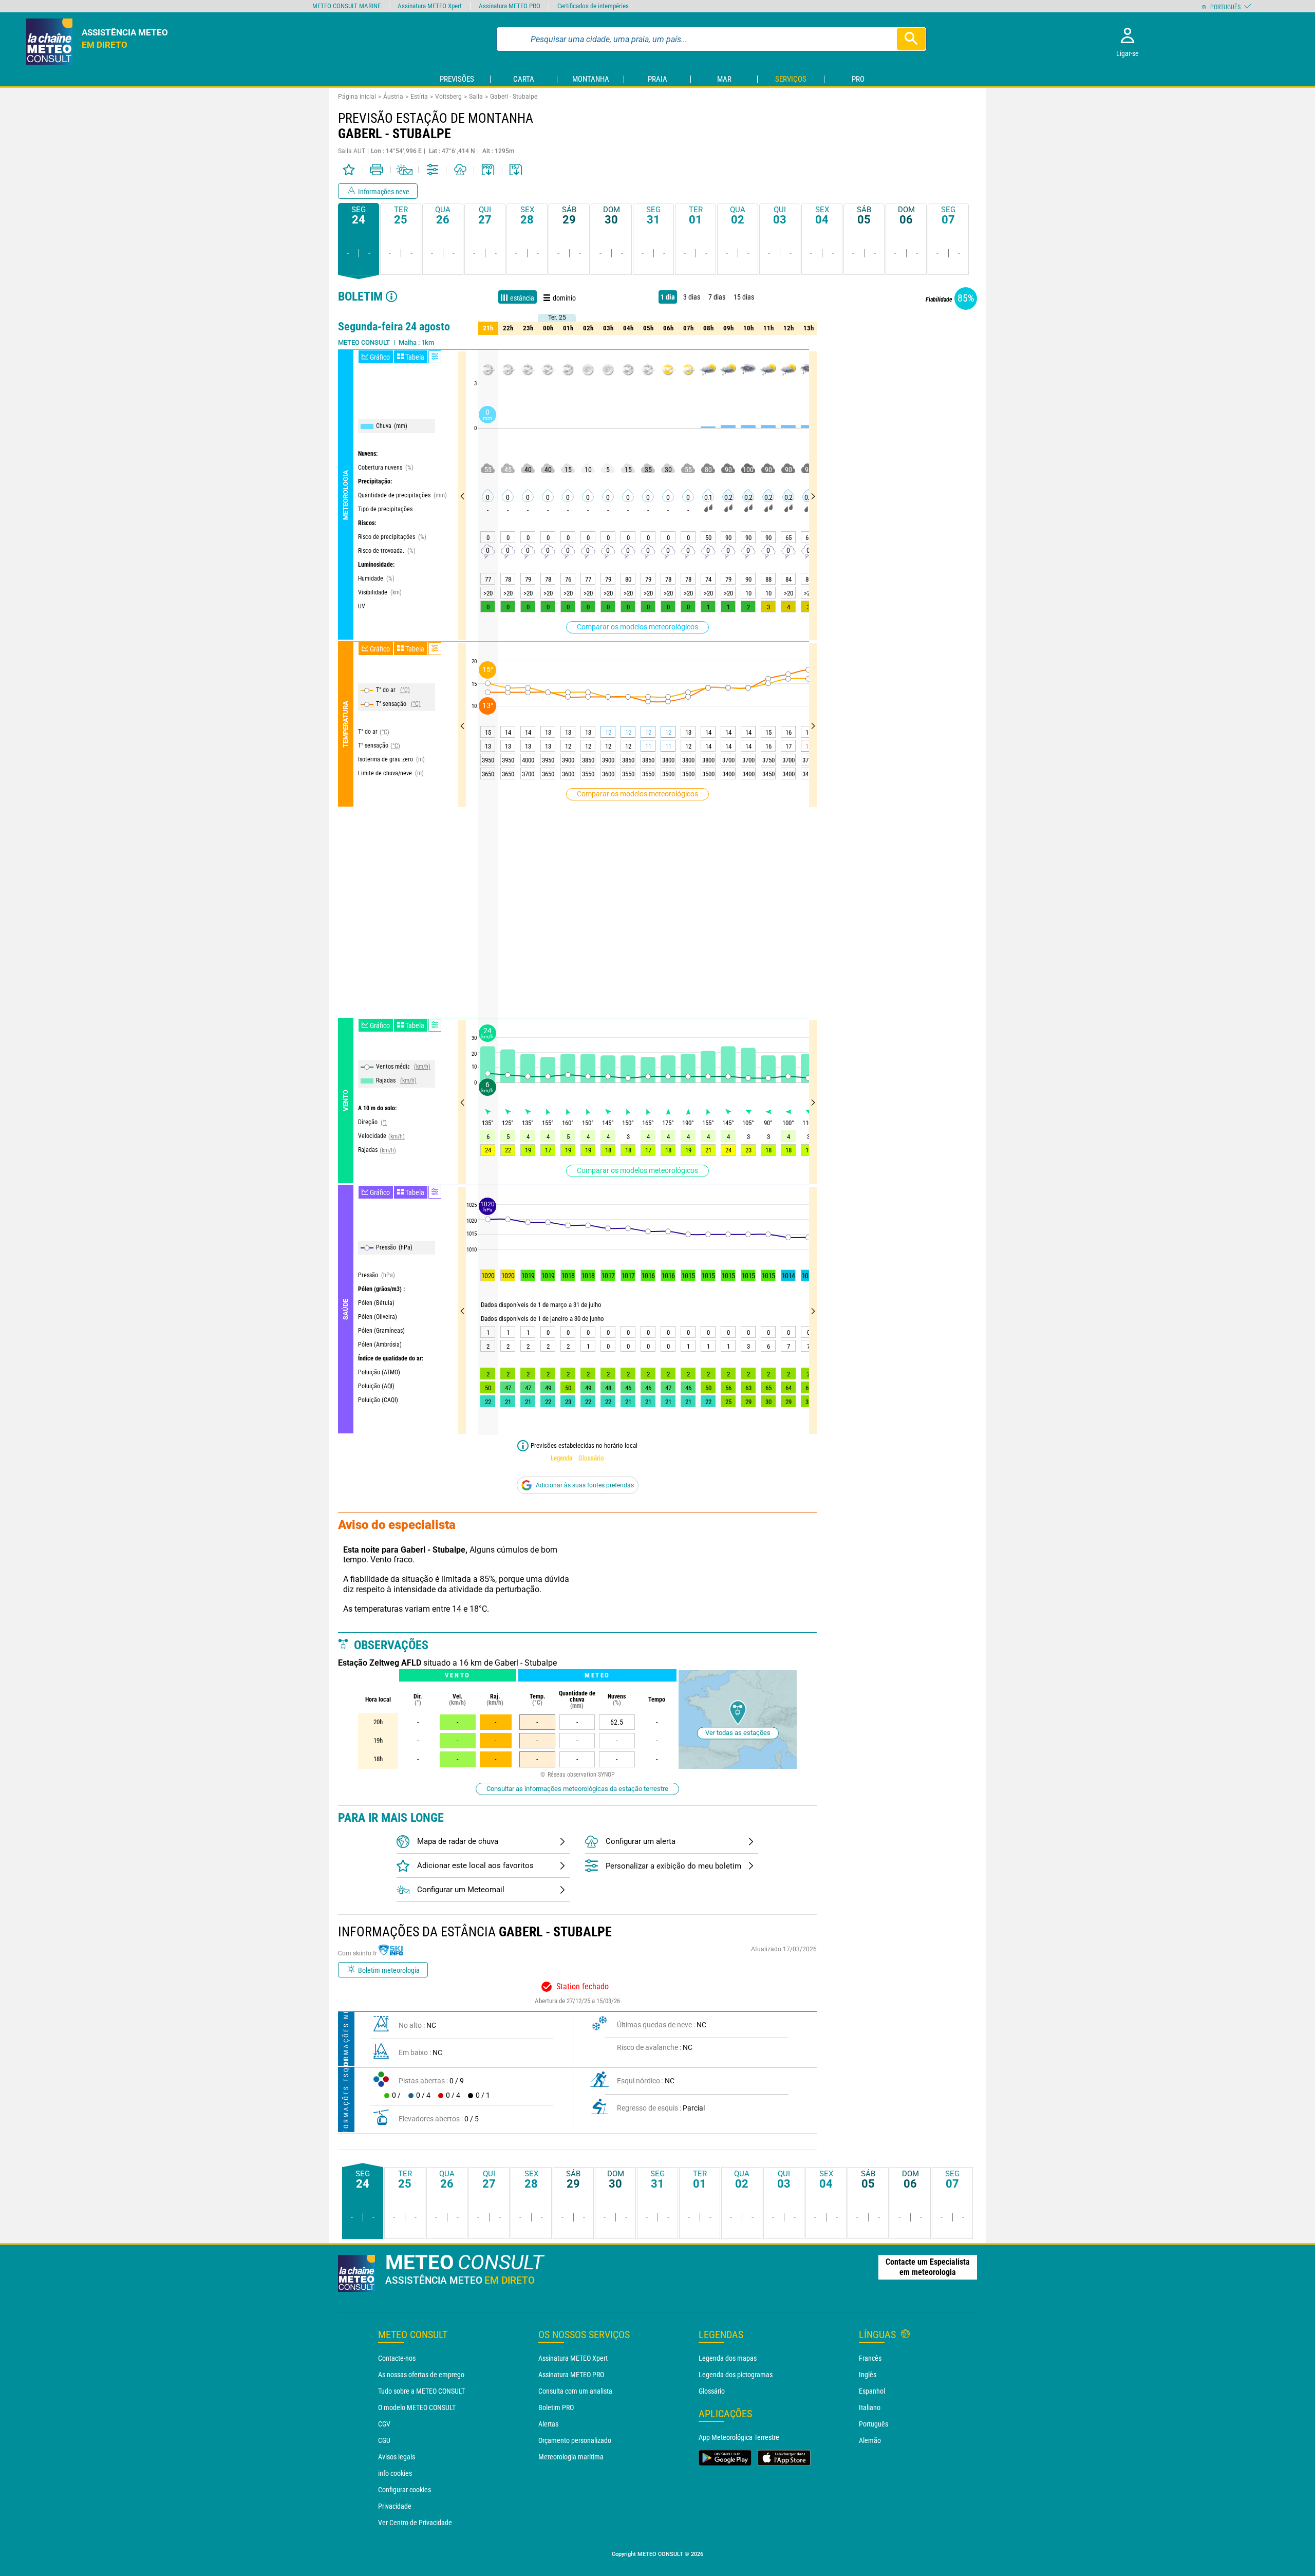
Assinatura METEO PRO (571, 2375)
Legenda (561, 1458)
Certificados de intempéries (593, 6)
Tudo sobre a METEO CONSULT (421, 2391)
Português (873, 2424)
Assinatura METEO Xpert (573, 2358)
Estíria (419, 97)
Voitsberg (448, 97)
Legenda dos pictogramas (736, 2375)
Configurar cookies (405, 2490)
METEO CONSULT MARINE (346, 6)
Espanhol (872, 2391)
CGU (384, 2440)
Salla (476, 97)
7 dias (717, 297)
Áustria (393, 97)
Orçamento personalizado (575, 2440)
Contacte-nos (397, 2358)
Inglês (868, 2375)
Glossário (591, 1458)
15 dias (744, 297)
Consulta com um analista (575, 2391)
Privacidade (395, 2506)
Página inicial (357, 97)
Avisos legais (397, 2457)
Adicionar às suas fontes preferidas (585, 1485)
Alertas (548, 2424)
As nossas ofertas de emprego (421, 2375)
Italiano (870, 2407)
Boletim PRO (556, 2407)
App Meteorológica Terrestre (739, 2437)
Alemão (870, 2440)
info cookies (395, 2473)
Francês (870, 2358)
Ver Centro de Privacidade (415, 2523)
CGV (384, 2424)
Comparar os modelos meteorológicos (637, 627)
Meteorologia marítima (571, 2457)
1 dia (668, 297)
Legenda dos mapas (728, 2358)
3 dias (692, 297)
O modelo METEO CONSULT (417, 2407)
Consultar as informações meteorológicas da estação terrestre (577, 1789)
